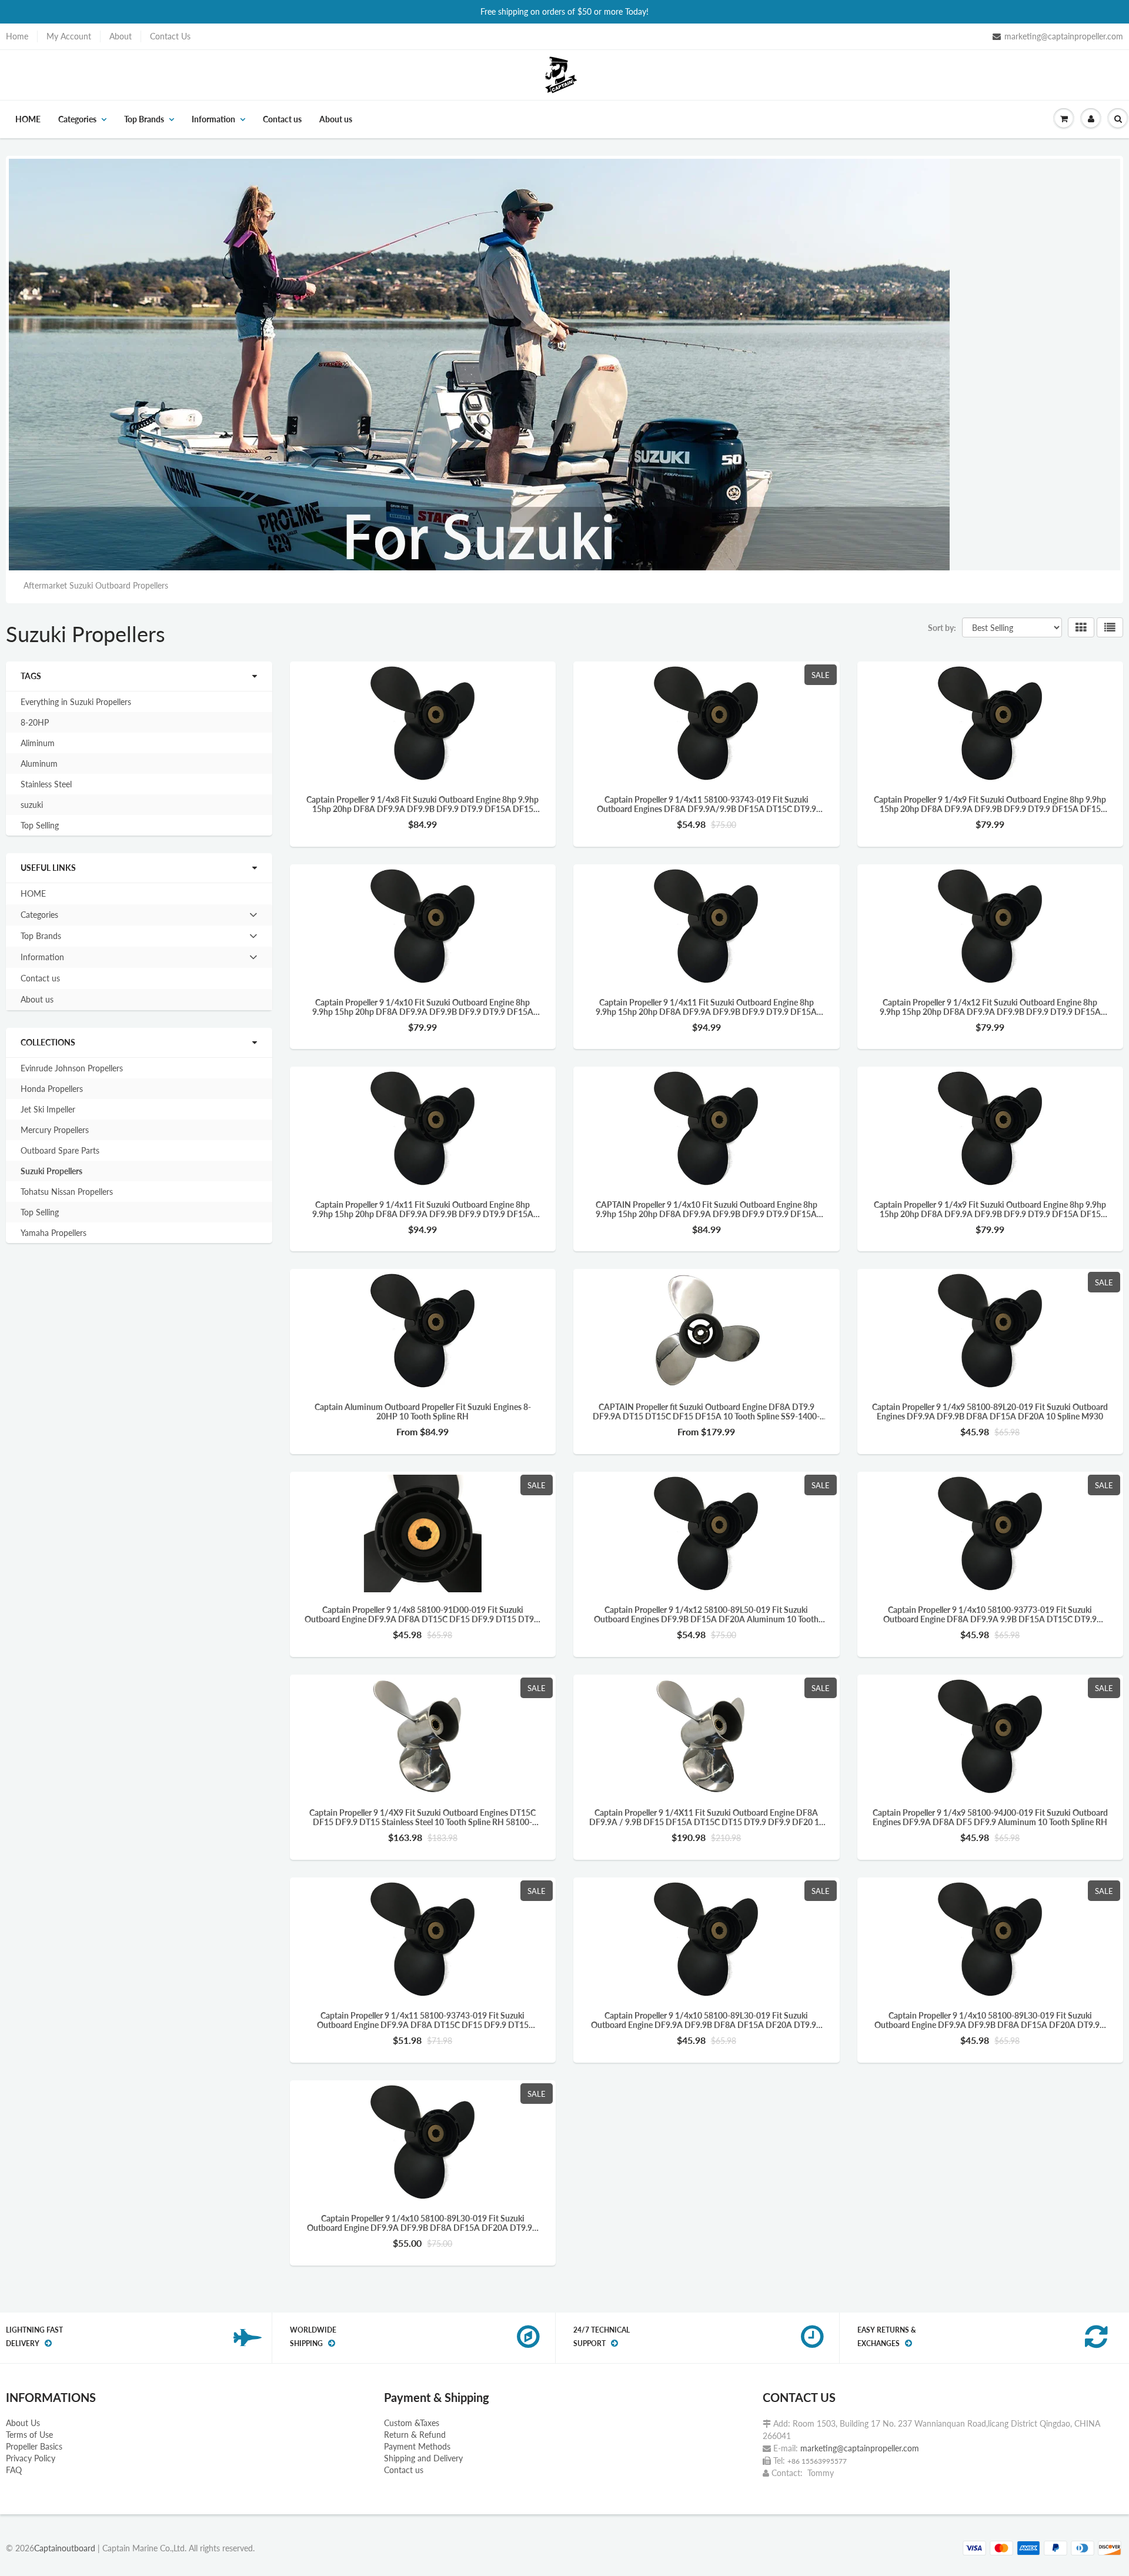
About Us (23, 2423)
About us (336, 119)
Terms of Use (29, 2435)
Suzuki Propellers (51, 1171)
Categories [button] (39, 917)
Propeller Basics (34, 2446)
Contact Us (170, 36)
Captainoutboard (65, 2548)
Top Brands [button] (41, 938)
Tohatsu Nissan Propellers (67, 1192)
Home (17, 36)
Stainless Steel (46, 784)
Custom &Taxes (412, 2423)
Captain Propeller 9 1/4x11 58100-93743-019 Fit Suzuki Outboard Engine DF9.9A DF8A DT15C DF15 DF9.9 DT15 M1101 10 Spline (423, 2020)
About (121, 36)
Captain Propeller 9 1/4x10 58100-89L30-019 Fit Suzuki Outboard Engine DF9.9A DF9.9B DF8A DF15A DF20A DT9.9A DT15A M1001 (707, 2020)
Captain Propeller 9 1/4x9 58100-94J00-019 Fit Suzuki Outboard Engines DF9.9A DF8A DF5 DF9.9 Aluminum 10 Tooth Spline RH (990, 1817)
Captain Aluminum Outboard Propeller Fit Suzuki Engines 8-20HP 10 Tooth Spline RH (423, 1412)
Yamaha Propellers (54, 1233)
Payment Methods (417, 2446)
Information (213, 119)
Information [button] (42, 960)
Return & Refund (415, 2435)
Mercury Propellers (55, 1130)
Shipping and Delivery (423, 2458)
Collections (48, 1042)
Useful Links (48, 868)
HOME (28, 119)
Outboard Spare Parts (60, 1150)
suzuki (32, 805)
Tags (31, 676)
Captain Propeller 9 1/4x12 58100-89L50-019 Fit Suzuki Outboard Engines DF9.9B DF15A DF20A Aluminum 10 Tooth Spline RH (706, 1615)
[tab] (139, 915)
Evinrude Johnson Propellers (72, 1068)
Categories (77, 119)
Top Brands (144, 119)
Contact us (282, 119)
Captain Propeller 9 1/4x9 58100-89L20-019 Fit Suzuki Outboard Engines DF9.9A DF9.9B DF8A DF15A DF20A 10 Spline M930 (990, 1412)
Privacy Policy (31, 2458)
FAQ (14, 2470)
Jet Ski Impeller (48, 1109)
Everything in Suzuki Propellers (76, 702)
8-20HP (35, 722)
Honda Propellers (52, 1089)
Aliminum (38, 743)
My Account (69, 36)
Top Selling (40, 825)
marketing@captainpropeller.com (1064, 36)
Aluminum (39, 764)
